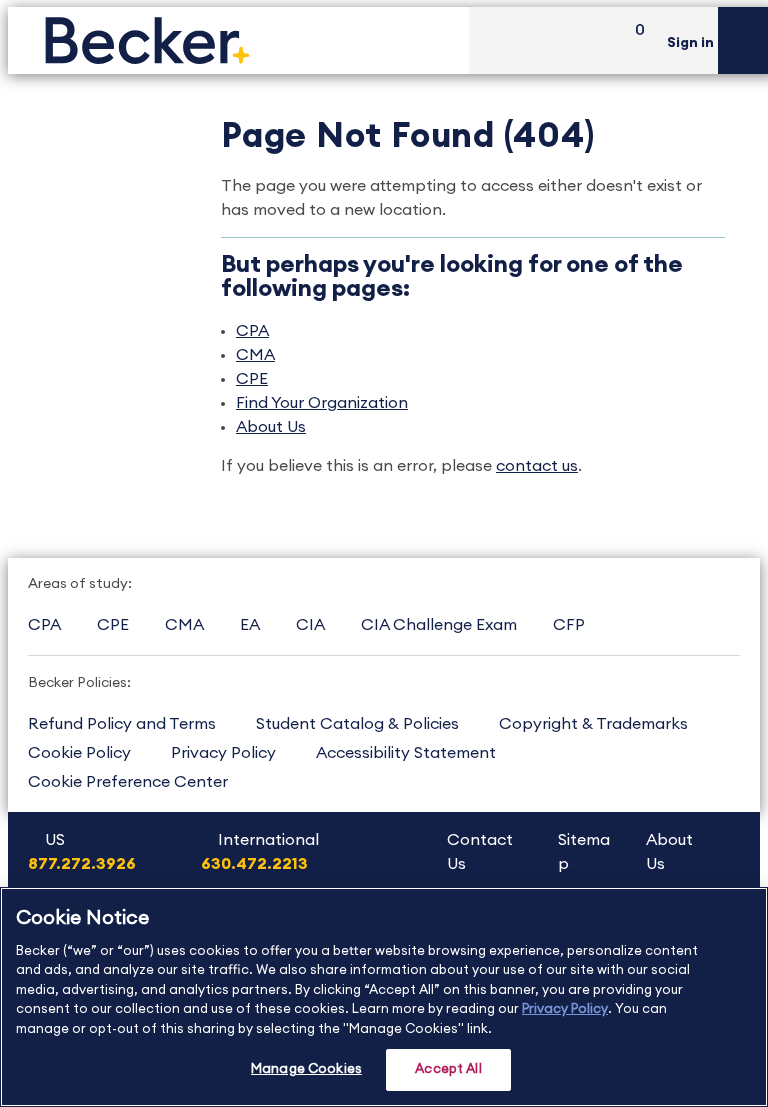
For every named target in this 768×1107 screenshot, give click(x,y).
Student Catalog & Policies (357, 724)
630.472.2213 (254, 864)
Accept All (448, 1069)
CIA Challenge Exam (439, 625)
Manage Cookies (306, 1069)
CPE (252, 379)
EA (250, 625)
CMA (255, 355)
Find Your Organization (322, 403)
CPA (252, 331)
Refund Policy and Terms (122, 724)
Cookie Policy (79, 753)
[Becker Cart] (633, 40)
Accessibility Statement (406, 753)
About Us (271, 427)
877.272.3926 (82, 864)
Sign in (690, 43)
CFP (569, 625)
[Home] (238, 40)
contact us (537, 466)
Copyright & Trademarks (593, 724)
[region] (384, 997)
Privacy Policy (223, 753)
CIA (310, 625)
